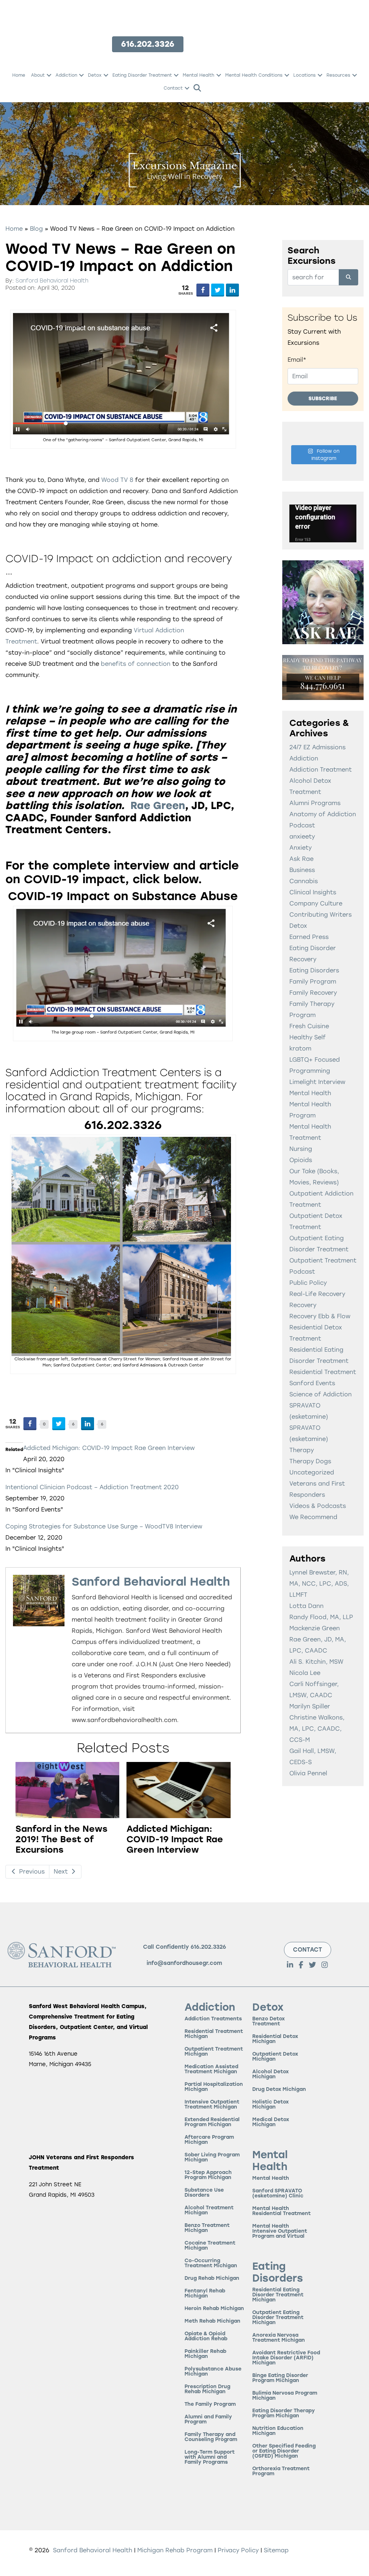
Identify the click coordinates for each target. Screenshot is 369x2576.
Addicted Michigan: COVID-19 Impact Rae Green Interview (109, 1448)
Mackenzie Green (315, 1628)
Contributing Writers (321, 915)
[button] (49, 75)
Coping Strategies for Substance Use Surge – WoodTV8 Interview (104, 1526)
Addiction (66, 75)
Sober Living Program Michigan (212, 2158)
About (38, 75)
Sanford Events (312, 1383)
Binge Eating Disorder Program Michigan (280, 2378)
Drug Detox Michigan (279, 2090)
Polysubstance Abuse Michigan (213, 2372)
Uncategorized (312, 1472)
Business (302, 870)
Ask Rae (301, 859)
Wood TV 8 (117, 480)
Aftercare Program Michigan (209, 2140)
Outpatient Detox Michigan (275, 2057)
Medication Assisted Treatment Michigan (211, 2069)
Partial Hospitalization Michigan (214, 2087)
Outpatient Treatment (323, 1260)
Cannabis (304, 881)
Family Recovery (313, 993)
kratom (300, 1049)
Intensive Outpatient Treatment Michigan (212, 2105)
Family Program (313, 982)
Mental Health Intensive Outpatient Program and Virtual (280, 2231)
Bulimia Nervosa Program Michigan (285, 2396)
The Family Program (210, 2405)
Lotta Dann (306, 1606)
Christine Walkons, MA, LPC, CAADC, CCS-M (317, 1729)
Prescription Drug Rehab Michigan (207, 2389)
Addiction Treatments (213, 2019)
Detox (95, 75)
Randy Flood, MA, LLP (321, 1617)
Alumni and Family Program (208, 2420)
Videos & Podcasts (318, 1506)
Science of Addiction (321, 1394)
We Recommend (313, 1517)
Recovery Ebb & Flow (320, 1316)
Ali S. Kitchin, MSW (316, 1662)
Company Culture (316, 903)
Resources (338, 75)
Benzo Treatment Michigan (207, 2228)
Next (62, 1872)
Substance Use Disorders (204, 2193)
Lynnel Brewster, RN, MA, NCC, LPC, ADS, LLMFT (319, 1584)
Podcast (302, 1272)
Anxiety (301, 848)
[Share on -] (203, 290)
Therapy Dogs (310, 1461)
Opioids (301, 1160)
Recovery (303, 1305)
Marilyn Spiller (310, 1706)
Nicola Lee (305, 1673)
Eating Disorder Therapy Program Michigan (284, 2414)
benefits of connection (136, 664)
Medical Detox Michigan (271, 2122)
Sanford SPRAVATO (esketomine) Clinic (278, 2194)
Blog (36, 229)
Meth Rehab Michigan (212, 2321)
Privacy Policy (239, 2550)
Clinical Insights (313, 892)
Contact (173, 88)
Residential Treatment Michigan (214, 2034)
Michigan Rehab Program (175, 2550)
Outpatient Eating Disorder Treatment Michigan (278, 2318)
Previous (31, 1872)
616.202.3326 (208, 1947)
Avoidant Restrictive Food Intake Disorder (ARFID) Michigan (286, 2358)
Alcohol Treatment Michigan (209, 2211)
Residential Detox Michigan (275, 2039)
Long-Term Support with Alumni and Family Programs (210, 2457)
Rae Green (158, 805)
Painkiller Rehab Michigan (205, 2354)
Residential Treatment (323, 1372)
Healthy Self (308, 1037)
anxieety (302, 837)
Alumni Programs (315, 803)
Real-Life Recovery (317, 1294)
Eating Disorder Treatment (142, 75)
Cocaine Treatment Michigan (210, 2246)
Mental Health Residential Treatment (281, 2211)
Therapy (302, 1450)
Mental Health (199, 75)
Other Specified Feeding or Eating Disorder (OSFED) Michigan (284, 2451)
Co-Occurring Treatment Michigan (211, 2263)
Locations (304, 75)
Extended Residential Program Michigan (212, 2122)
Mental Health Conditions (254, 75)
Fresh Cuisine (309, 1026)
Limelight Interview (317, 1082)
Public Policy (308, 1283)
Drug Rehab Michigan (212, 2279)
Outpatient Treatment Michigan (214, 2052)
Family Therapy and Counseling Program (211, 2437)
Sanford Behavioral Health (52, 281)
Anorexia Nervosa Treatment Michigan (279, 2338)
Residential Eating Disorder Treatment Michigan (278, 2295)
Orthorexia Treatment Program (281, 2471)
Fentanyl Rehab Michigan (205, 2294)
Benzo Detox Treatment (268, 2022)
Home (19, 75)
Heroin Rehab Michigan (214, 2309)
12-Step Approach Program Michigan (208, 2175)
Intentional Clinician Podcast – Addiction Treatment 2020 (92, 1487)
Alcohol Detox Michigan (270, 2075)
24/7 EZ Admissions (317, 747)
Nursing (301, 1149)
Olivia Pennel (308, 1773)
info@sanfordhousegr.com (184, 1963)
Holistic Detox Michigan (270, 2105)
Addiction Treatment (321, 770)
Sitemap (276, 2550)
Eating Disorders (314, 970)
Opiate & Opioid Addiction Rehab (206, 2337)
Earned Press (309, 937)
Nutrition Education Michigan (278, 2431)
